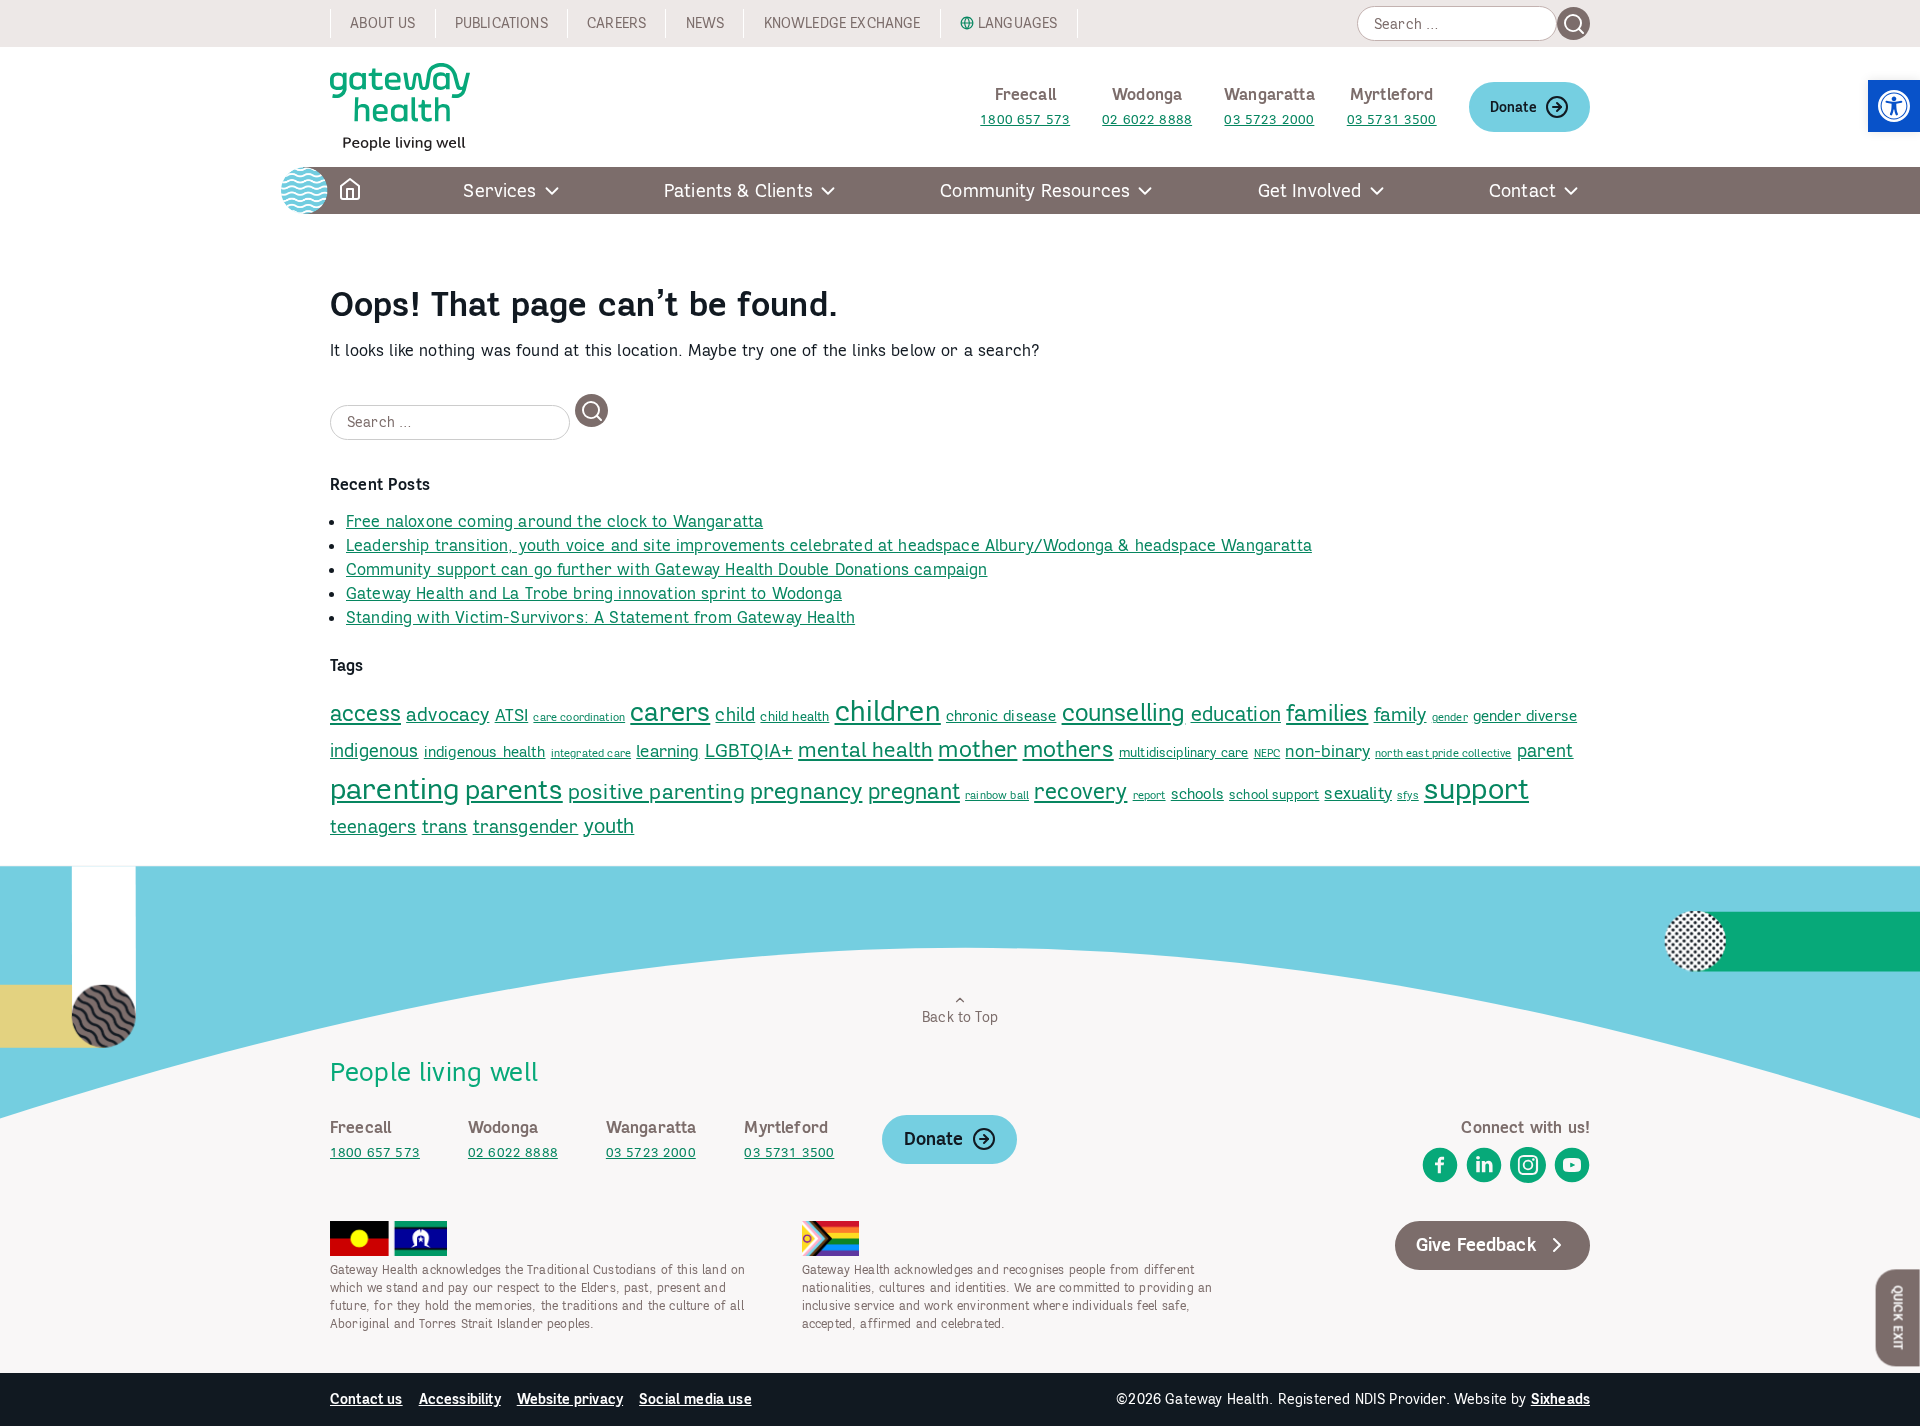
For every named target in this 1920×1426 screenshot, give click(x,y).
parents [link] (514, 789)
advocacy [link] (447, 714)
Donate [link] (1513, 107)
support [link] (1476, 788)
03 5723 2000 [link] (1269, 119)
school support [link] (1274, 794)
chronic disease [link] (1001, 715)
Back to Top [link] (960, 1017)
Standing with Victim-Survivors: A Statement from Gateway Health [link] (600, 617)
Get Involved (1310, 190)
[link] (1894, 106)
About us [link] (382, 23)
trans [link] (445, 826)
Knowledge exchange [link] (842, 23)
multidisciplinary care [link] (1184, 752)
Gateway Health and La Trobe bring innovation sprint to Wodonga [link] (594, 593)
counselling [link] (1124, 712)
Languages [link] (1017, 23)
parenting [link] (394, 788)
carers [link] (670, 711)
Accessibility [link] (460, 1399)
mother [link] (977, 748)
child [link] (735, 714)
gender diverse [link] (1525, 715)
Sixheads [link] (1560, 1399)
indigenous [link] (374, 750)
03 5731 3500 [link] (1392, 119)
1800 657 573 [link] (1025, 119)
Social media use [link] (695, 1399)
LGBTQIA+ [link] (749, 750)
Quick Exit (1898, 1317)
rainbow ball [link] (997, 795)
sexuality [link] (1357, 793)
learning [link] (667, 751)
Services (499, 190)
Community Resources (1035, 190)
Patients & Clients (738, 190)
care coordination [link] (579, 717)
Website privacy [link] (570, 1399)
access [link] (365, 713)
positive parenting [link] (656, 791)
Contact (1522, 190)
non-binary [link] (1327, 751)
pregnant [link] (914, 790)
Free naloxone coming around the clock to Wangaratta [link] (554, 521)
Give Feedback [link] (1476, 1244)
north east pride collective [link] (1443, 753)
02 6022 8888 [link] (1147, 119)
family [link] (1400, 714)
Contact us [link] (366, 1399)
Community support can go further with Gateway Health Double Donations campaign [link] (666, 569)
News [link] (705, 23)
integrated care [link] (591, 753)
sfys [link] (1408, 795)
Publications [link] (501, 23)
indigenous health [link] (485, 751)
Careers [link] (616, 23)
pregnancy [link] (806, 790)
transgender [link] (526, 826)
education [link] (1236, 713)
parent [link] (1545, 750)
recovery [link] (1080, 790)
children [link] (888, 711)
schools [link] (1197, 793)
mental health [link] (865, 749)
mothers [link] (1068, 748)
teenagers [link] (373, 826)
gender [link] (1450, 717)
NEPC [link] (1267, 753)
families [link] (1327, 712)
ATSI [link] (512, 715)
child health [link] (794, 716)
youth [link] (609, 825)
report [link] (1149, 795)
